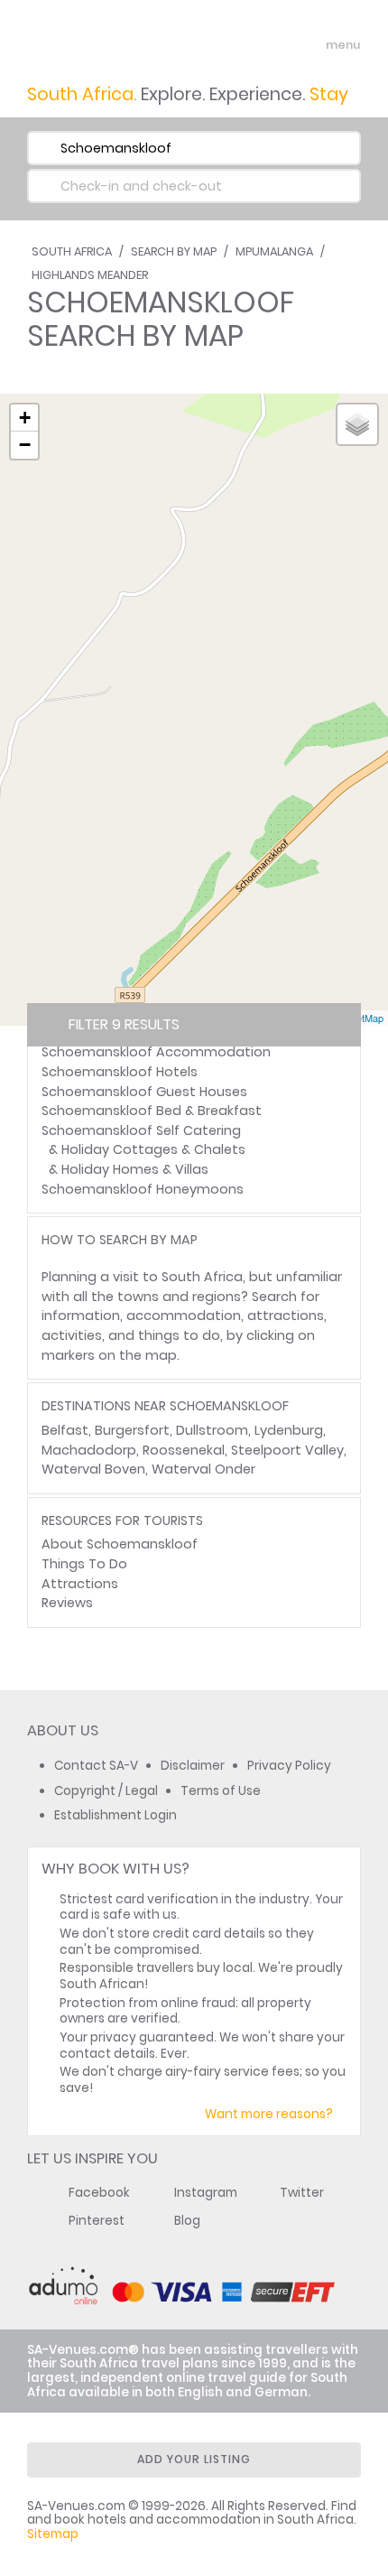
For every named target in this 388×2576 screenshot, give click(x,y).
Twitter (302, 2193)
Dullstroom (212, 1430)
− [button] (25, 445)
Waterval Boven (93, 1469)
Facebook (99, 2193)
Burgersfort (132, 1430)
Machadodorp (89, 1450)
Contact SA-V (96, 1766)
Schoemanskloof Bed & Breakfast (152, 1111)
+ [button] (25, 418)
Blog (187, 2221)
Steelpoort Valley (287, 1450)
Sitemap (53, 2534)
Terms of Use (221, 1791)
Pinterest (97, 2221)
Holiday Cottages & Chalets (153, 1149)
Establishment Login (115, 1815)
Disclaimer (193, 1766)
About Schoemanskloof (120, 1544)
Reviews (67, 1603)
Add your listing (194, 2459)
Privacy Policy (289, 1766)
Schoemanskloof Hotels (120, 1072)
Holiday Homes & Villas (135, 1169)
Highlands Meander (90, 275)
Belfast (65, 1430)
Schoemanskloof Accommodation (156, 1052)
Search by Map (174, 251)
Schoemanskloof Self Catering (141, 1130)
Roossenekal (184, 1450)
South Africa (72, 251)
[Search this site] (276, 45)
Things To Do (84, 1564)
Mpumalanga (274, 251)
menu (310, 45)
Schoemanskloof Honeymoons (143, 1189)
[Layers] (357, 424)
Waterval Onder (203, 1469)
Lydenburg (289, 1430)
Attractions (80, 1584)
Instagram (206, 2193)
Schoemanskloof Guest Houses (144, 1092)
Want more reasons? (269, 2114)
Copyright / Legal (106, 1791)
